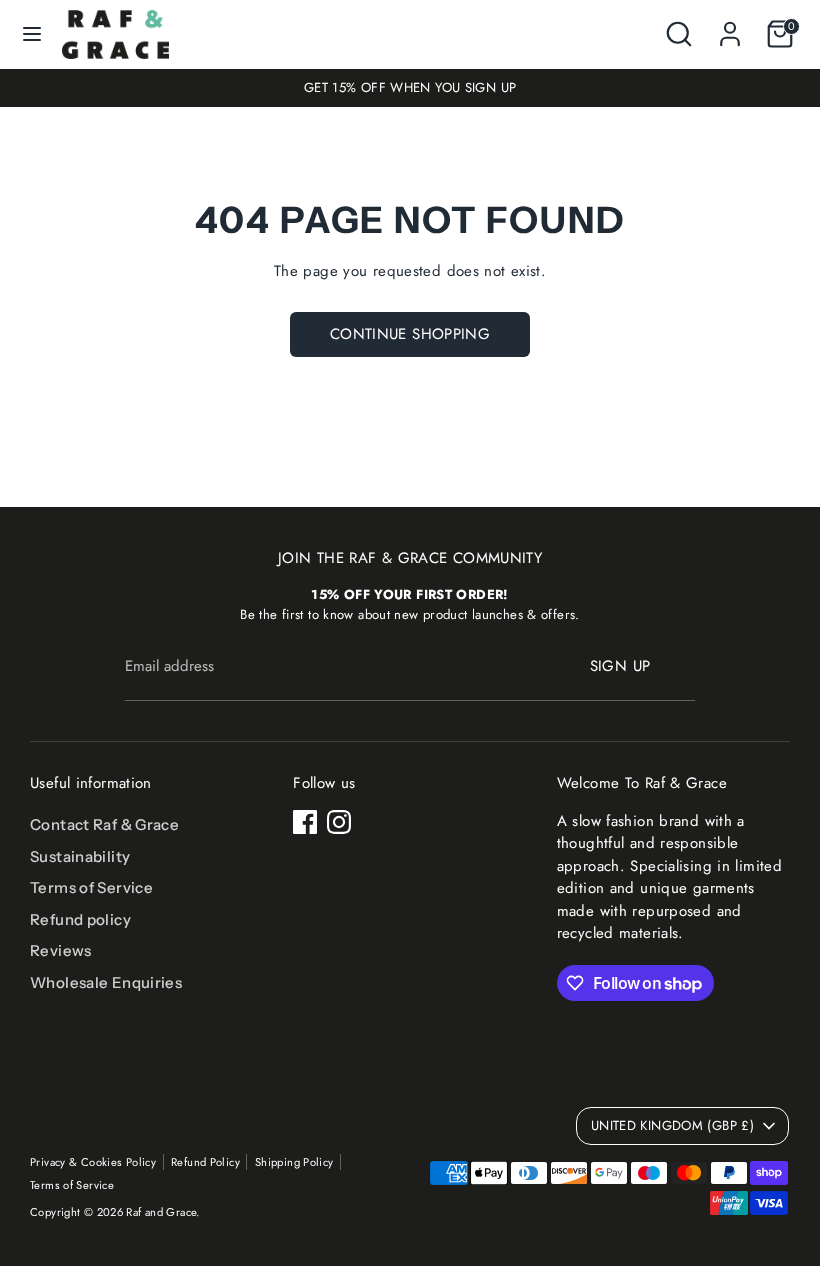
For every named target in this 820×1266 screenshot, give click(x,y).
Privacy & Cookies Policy (93, 1162)
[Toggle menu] (32, 34)
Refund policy (80, 919)
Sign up (620, 666)
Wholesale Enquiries (106, 982)
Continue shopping (410, 334)
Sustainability (80, 856)
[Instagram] (339, 822)
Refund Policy (205, 1162)
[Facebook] (305, 822)
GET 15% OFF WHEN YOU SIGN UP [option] (410, 87)
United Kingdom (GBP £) (672, 1125)
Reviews (61, 950)
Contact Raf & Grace (104, 824)
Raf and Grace (161, 1212)
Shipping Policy (294, 1162)
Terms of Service (91, 887)
